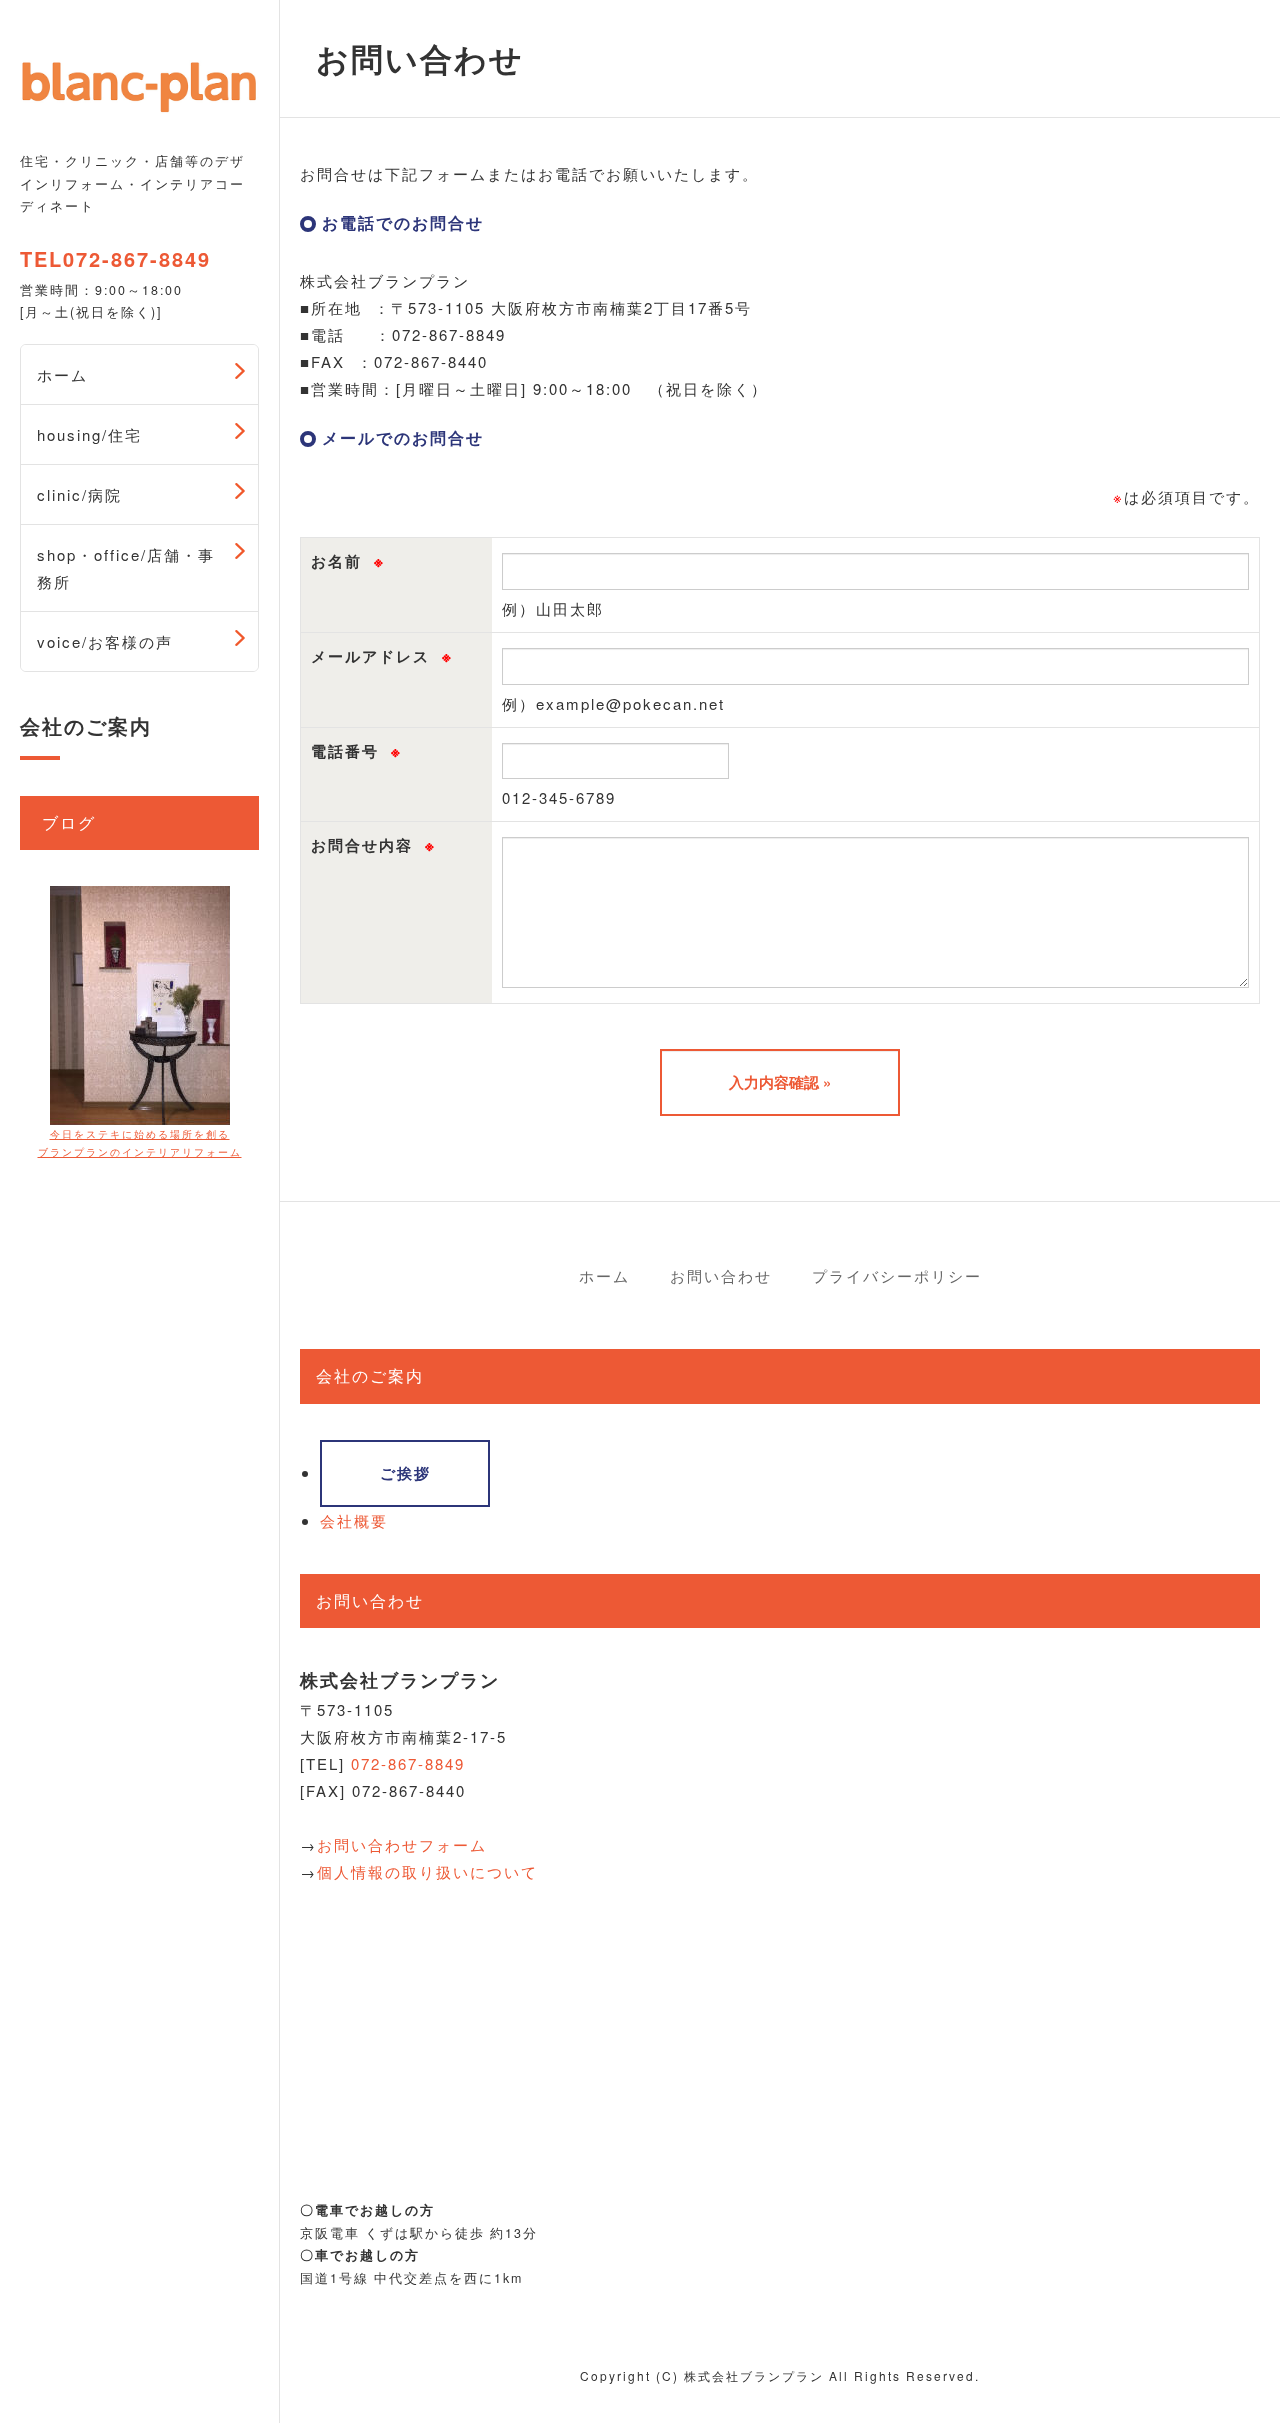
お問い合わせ (721, 1275)
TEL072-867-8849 (115, 259)
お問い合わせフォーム (402, 1844)
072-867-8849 (408, 1763)
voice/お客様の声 (105, 641)
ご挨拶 (405, 1473)
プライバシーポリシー (897, 1275)
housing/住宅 (89, 434)
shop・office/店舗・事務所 (126, 568)
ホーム (62, 374)
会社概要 (354, 1520)
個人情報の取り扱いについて (427, 1871)
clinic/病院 (79, 494)
